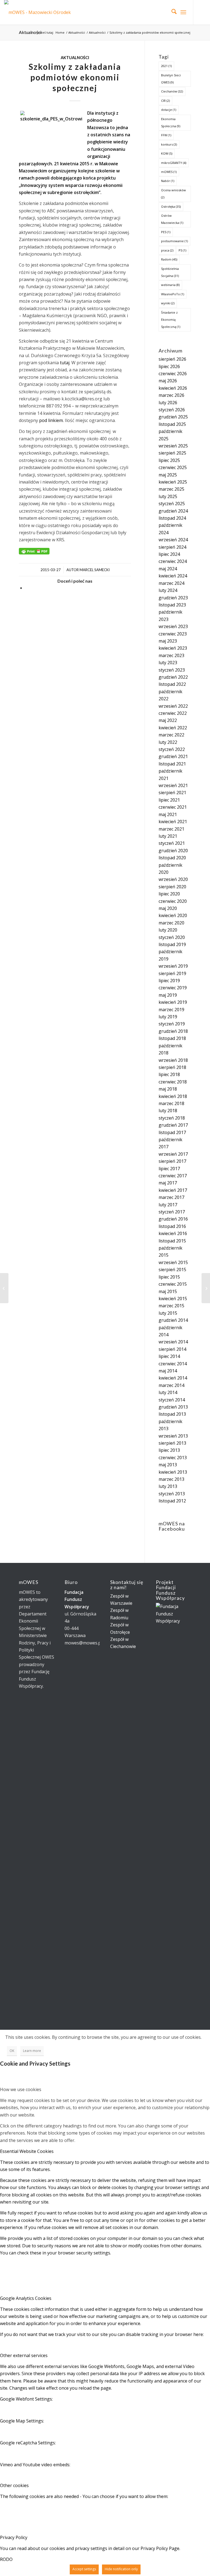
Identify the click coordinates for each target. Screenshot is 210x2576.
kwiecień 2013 (173, 1472)
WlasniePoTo (173, 294)
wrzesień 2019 (173, 966)
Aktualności (30, 32)
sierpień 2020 (172, 887)
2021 (166, 66)
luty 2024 (168, 590)
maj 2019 (168, 995)
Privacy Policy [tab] (14, 2537)
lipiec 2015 (169, 1277)
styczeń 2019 (172, 1024)
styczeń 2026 (172, 410)
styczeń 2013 (172, 1494)
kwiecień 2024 (173, 576)
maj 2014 (168, 1371)
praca (167, 250)
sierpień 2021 (172, 793)
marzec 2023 (171, 655)
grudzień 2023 (173, 598)
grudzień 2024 (173, 511)
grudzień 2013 (173, 1407)
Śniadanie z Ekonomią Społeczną (171, 320)
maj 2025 (168, 475)
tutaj (64, 363)
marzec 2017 (171, 1197)
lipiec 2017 (169, 1169)
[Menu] (183, 12)
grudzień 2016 (173, 1219)
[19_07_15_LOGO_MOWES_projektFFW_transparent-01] (41, 12)
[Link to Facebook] (202, 12)
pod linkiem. (51, 420)
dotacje (169, 110)
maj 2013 (168, 1465)
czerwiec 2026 (173, 374)
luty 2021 (168, 836)
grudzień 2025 (173, 417)
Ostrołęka (171, 206)
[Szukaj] (171, 12)
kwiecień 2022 (173, 728)
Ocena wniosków (173, 194)
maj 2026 (168, 381)
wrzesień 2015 (173, 1262)
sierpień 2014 (172, 1349)
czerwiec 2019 (173, 988)
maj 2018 (168, 1089)
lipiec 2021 (169, 800)
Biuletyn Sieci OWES (171, 79)
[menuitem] (171, 12)
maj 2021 (168, 814)
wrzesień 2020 (173, 879)
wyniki (168, 303)
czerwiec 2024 (173, 561)
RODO (6, 2559)
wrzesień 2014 (173, 1342)
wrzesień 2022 (173, 706)
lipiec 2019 (169, 981)
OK (12, 2051)
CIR (165, 101)
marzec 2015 (171, 1306)
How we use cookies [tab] (21, 2089)
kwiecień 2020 (173, 915)
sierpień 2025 (172, 453)
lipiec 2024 (169, 554)
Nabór (168, 181)
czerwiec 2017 (173, 1176)
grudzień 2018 (173, 1031)
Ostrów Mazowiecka (172, 219)
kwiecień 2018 (173, 1096)
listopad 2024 (172, 518)
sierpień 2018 (172, 1067)
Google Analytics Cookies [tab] (26, 2298)
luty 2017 (168, 1205)
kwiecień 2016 (173, 1233)
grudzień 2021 (173, 756)
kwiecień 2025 (173, 482)
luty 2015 (168, 1313)
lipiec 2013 (169, 1450)
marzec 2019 (171, 1010)
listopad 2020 (172, 858)
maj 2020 (168, 908)
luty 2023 (168, 663)
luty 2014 (168, 1392)
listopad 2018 (172, 1038)
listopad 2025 (172, 424)
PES (166, 232)
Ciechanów (172, 91)
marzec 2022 (171, 735)
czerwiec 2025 (173, 467)
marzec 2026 (171, 395)
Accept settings (84, 2569)
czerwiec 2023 (173, 634)
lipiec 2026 (169, 366)
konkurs (169, 144)
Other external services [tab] (24, 2355)
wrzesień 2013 (173, 1436)
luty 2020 (168, 930)
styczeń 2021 (172, 843)
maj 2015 (168, 1291)
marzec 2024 (171, 583)
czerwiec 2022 (173, 713)
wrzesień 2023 (173, 626)
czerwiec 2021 (173, 807)
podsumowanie (174, 241)
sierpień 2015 (172, 1270)
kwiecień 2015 (173, 1299)
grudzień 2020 (173, 851)
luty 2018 (168, 1111)
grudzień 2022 (173, 677)
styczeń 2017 (172, 1212)
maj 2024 (168, 569)
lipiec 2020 (169, 894)
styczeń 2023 (172, 670)
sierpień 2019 (172, 973)
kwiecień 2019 (173, 1002)
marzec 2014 (171, 1385)
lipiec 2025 (169, 460)
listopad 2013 (172, 1414)
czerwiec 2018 (173, 1082)
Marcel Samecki (95, 570)
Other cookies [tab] (14, 2485)
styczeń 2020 (172, 937)
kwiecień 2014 (173, 1378)
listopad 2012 (172, 1501)
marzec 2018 (171, 1103)
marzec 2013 (171, 1479)
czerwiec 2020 (173, 901)
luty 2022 (168, 742)
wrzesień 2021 (173, 785)
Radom (169, 259)
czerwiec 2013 (173, 1458)
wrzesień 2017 (173, 1154)
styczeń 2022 (172, 749)
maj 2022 (168, 720)
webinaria (170, 285)
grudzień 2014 (173, 1320)
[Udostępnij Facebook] (27, 588)
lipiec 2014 (169, 1356)
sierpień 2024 (172, 547)
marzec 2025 (171, 489)
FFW (166, 135)
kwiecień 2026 (173, 388)
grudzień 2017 (173, 1125)
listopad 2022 (172, 684)
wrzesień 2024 (173, 540)
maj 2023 (168, 641)
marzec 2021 (171, 829)
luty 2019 (168, 1017)
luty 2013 (168, 1486)
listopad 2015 (172, 1241)
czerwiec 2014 (173, 1364)
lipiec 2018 (169, 1074)
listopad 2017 (172, 1132)
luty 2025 (168, 496)
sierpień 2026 (172, 359)
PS (182, 250)
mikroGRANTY (174, 163)
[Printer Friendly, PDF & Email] (34, 551)
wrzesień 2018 (173, 1060)
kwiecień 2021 (173, 822)
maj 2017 (168, 1183)
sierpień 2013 (172, 1443)
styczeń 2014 (172, 1400)
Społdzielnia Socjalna (170, 272)
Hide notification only (121, 2569)
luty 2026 (168, 403)
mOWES (169, 172)
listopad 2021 (172, 764)
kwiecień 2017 (173, 1190)
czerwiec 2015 (173, 1284)
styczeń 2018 (172, 1118)
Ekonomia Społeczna (171, 122)
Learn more (32, 2051)
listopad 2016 (172, 1226)
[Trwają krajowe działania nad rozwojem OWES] (4, 1288)
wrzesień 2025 (173, 446)
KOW (167, 153)
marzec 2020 (171, 923)
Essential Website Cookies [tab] (27, 2151)
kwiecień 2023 (173, 648)
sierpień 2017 (172, 1161)
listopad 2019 (172, 944)
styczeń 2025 (172, 504)
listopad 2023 (172, 605)
